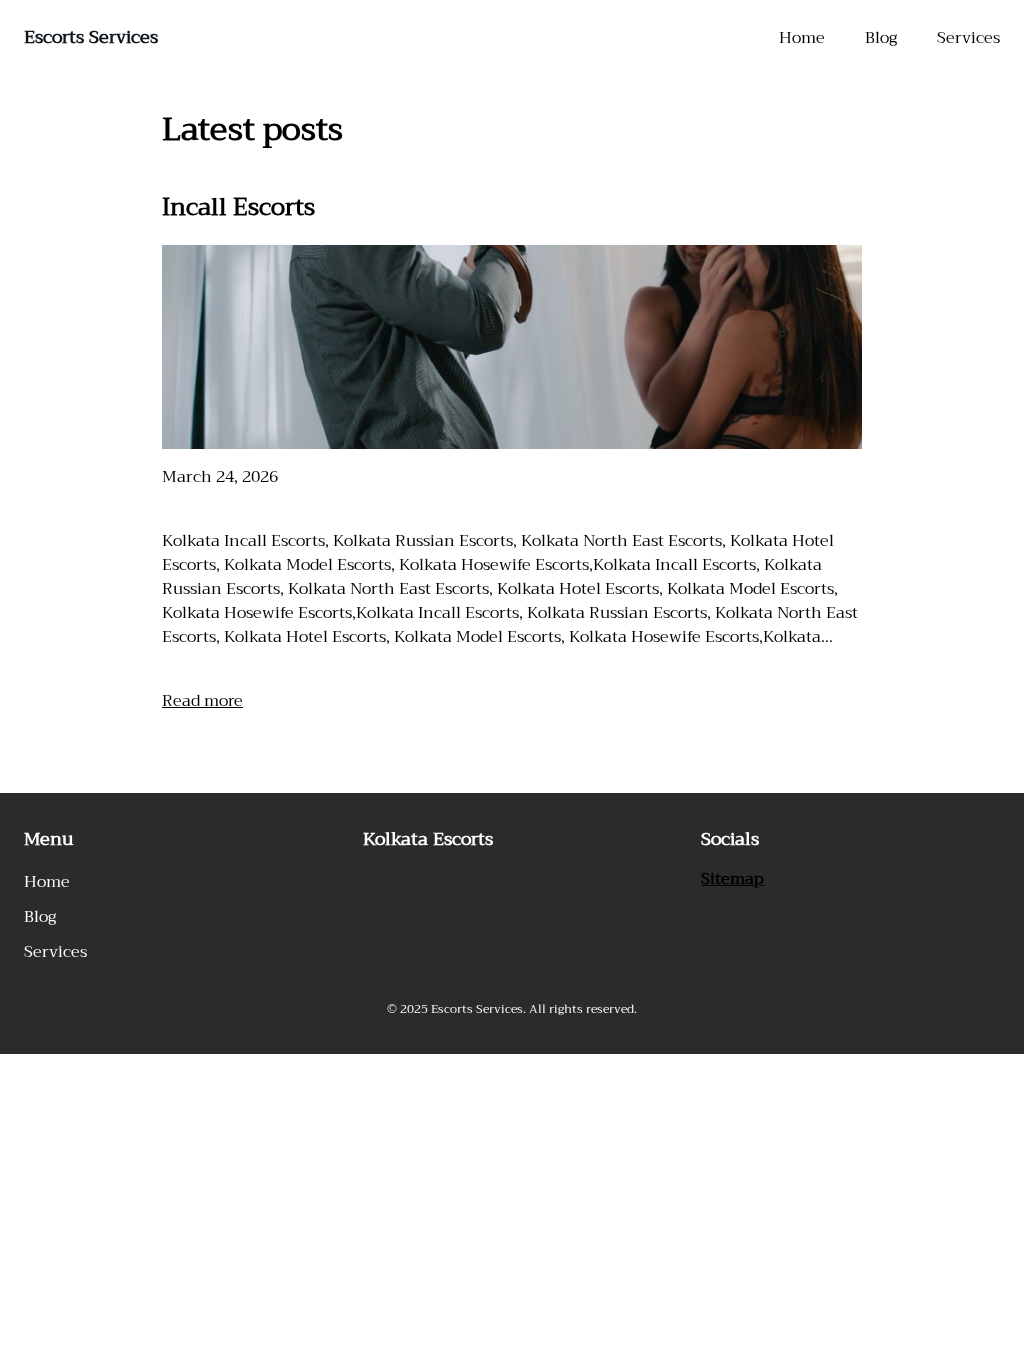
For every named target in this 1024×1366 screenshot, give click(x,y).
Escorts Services (91, 37)
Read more (202, 701)
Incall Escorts (238, 207)
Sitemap (732, 879)
